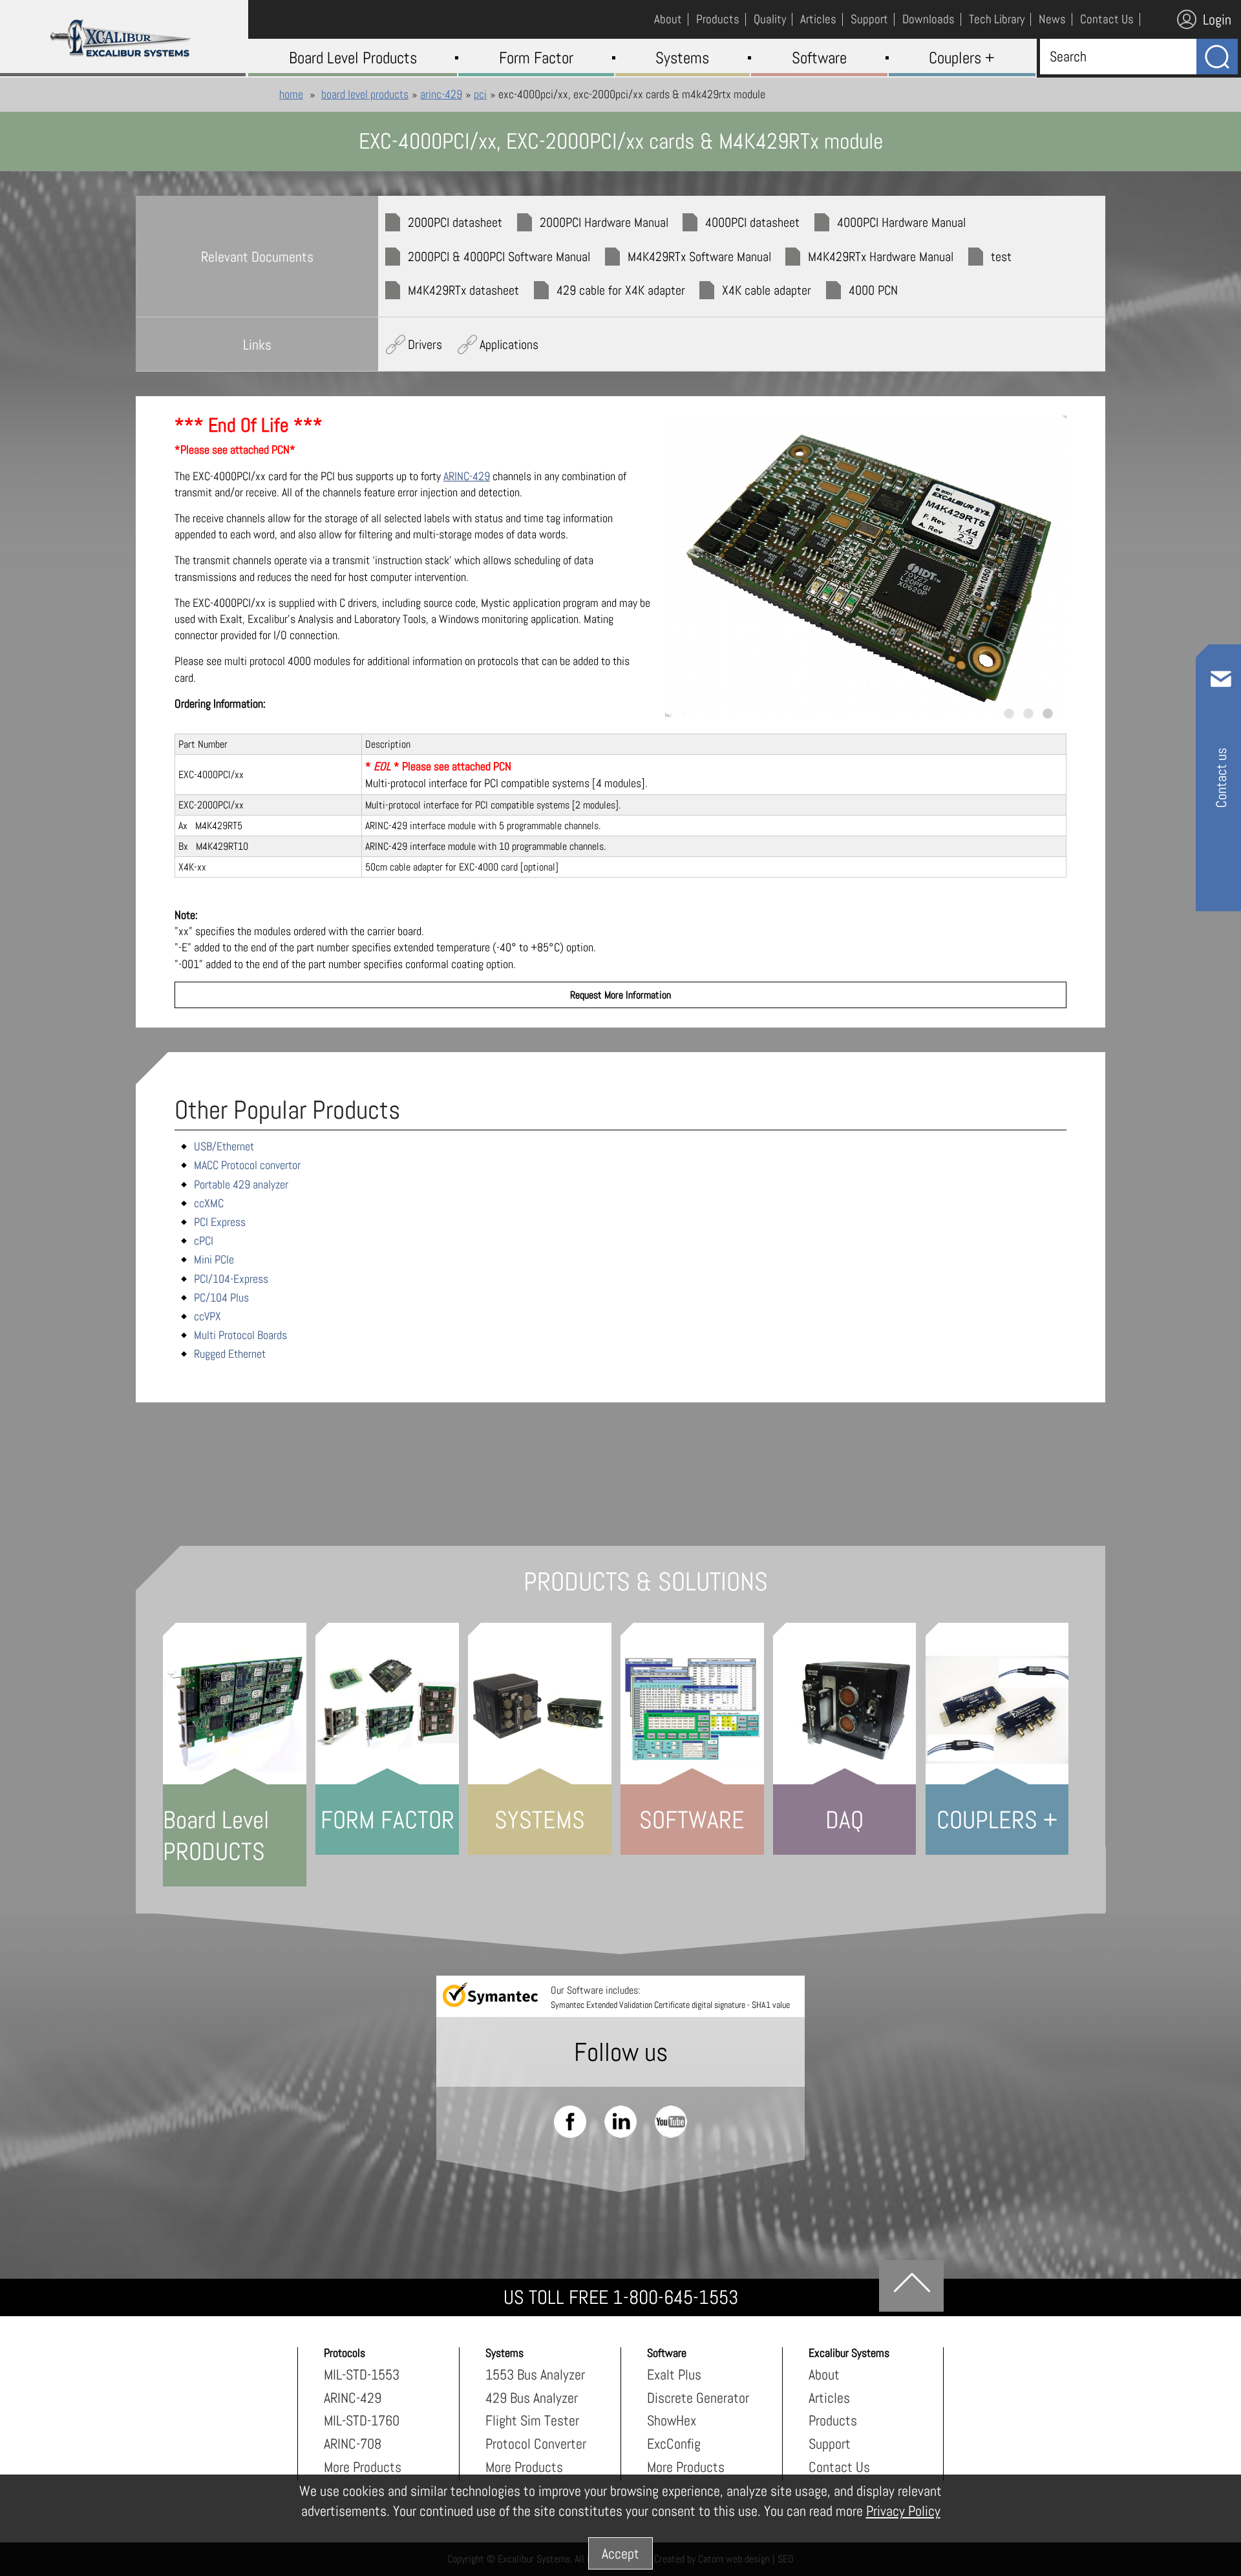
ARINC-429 (441, 94)
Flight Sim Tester (532, 2420)
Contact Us (839, 2467)
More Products (363, 2467)
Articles (829, 2398)
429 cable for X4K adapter (621, 290)
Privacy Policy (903, 2511)
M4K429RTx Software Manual (699, 257)
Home (291, 94)
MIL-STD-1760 (362, 2420)
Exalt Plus (674, 2374)
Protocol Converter (536, 2444)
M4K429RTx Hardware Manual (881, 257)
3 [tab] (1048, 713)
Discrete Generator (698, 2398)
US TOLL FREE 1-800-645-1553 (621, 2297)
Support (830, 2444)
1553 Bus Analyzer (535, 2374)
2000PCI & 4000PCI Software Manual (499, 257)
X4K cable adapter (767, 290)
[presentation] (866, 566)
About (824, 2374)
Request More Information (620, 995)
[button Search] (1217, 57)
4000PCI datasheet (752, 222)
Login (1217, 19)
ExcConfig (674, 2444)
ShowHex (672, 2420)
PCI (480, 94)
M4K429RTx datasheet (463, 290)
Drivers (425, 344)
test (1001, 257)
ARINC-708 (353, 2444)
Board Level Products (365, 94)
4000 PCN (873, 290)
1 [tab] (1009, 713)
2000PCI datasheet (455, 222)
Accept (620, 2553)
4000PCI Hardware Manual (901, 222)
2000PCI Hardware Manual (604, 222)
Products (833, 2420)
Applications (509, 344)
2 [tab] (1029, 713)
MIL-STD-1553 (362, 2374)
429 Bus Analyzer (532, 2398)
